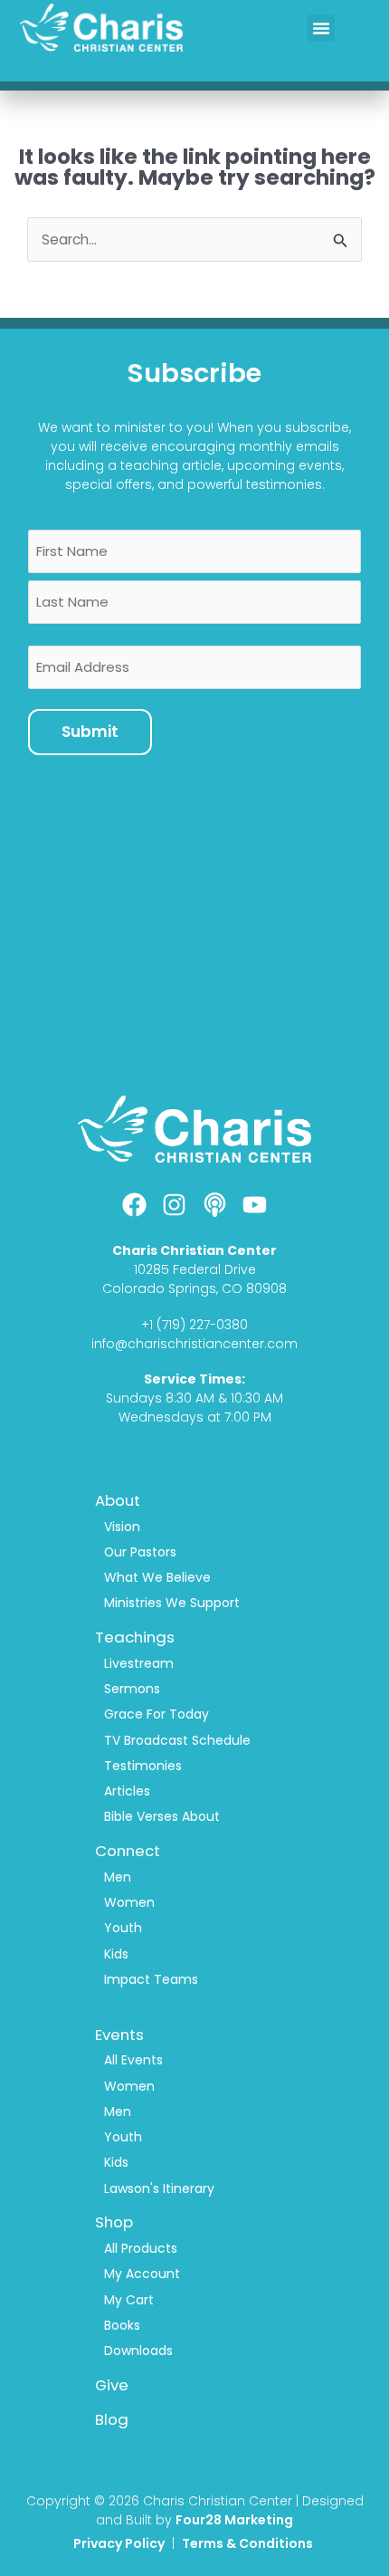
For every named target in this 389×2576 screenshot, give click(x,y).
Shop (114, 2222)
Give (112, 2385)
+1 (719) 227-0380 (194, 1325)
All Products (141, 2248)
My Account (142, 2274)
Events (119, 2035)
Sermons (132, 1689)
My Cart (129, 2300)
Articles (127, 1791)
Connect (128, 1851)
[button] (321, 28)
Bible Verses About (162, 1816)
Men (118, 1877)
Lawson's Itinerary (159, 2188)
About (118, 1500)
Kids (116, 1954)
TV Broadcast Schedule (177, 1740)
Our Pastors (140, 1552)
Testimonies (143, 1766)
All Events (133, 2060)
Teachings (135, 1637)
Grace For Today (157, 1714)
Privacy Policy (119, 2543)
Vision (122, 1527)
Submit (90, 732)
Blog (112, 2419)
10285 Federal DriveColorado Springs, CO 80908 (194, 1279)
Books (122, 2325)
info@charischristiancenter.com (194, 1344)
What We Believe (157, 1577)
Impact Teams (151, 1979)
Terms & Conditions (249, 2543)
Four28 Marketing (234, 2520)
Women (129, 1902)
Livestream (139, 1663)
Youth (123, 1928)
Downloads (138, 2351)
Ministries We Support (172, 1603)
